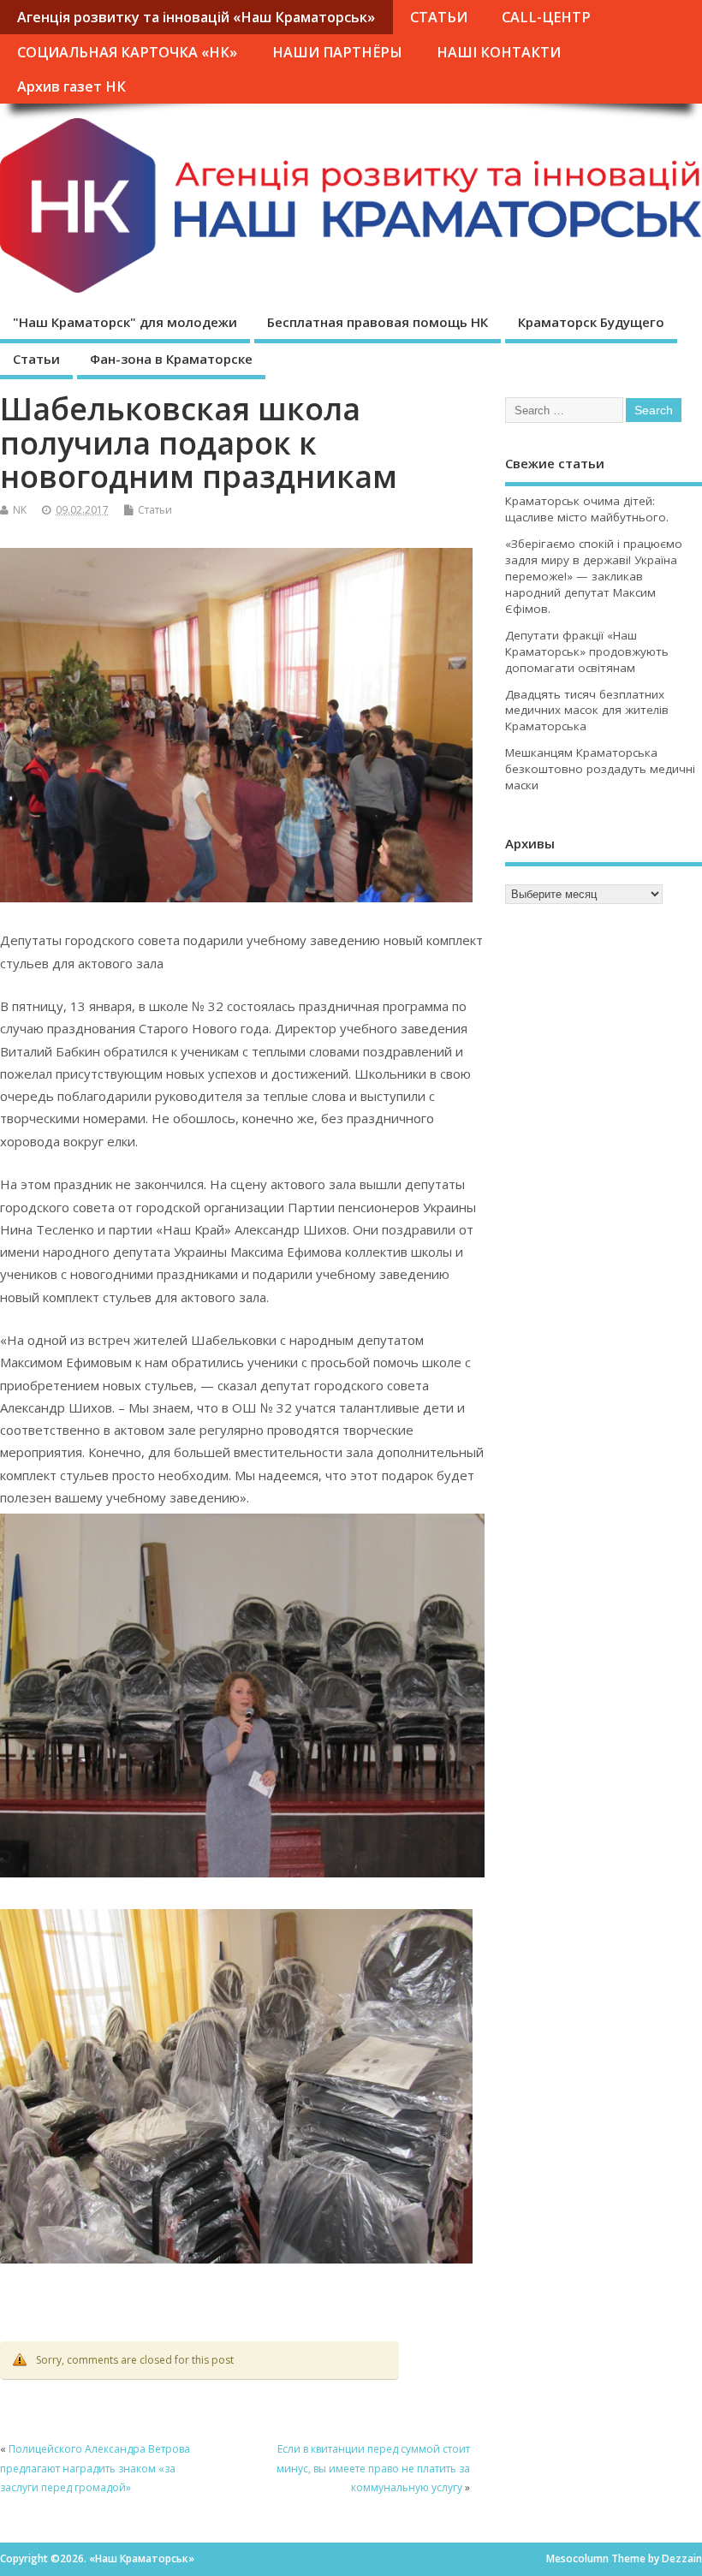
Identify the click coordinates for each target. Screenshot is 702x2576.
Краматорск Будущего (591, 322)
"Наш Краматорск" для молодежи (125, 322)
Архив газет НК (71, 86)
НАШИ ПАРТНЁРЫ (337, 52)
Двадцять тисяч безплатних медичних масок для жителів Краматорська (587, 711)
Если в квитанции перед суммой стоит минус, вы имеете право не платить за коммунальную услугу (373, 2468)
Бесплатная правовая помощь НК (378, 322)
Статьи (36, 359)
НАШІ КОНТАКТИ (499, 52)
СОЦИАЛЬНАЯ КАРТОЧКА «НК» (127, 52)
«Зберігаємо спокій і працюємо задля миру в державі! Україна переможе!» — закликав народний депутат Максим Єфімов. (594, 576)
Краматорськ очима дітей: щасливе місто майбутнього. (587, 509)
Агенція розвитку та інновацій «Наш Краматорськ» (196, 17)
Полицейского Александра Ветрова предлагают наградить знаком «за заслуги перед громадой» (95, 2468)
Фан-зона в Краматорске (171, 359)
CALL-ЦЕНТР (546, 17)
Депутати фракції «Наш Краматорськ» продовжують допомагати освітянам (587, 651)
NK (20, 510)
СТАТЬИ (439, 17)
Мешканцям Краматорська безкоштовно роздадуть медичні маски (600, 769)
